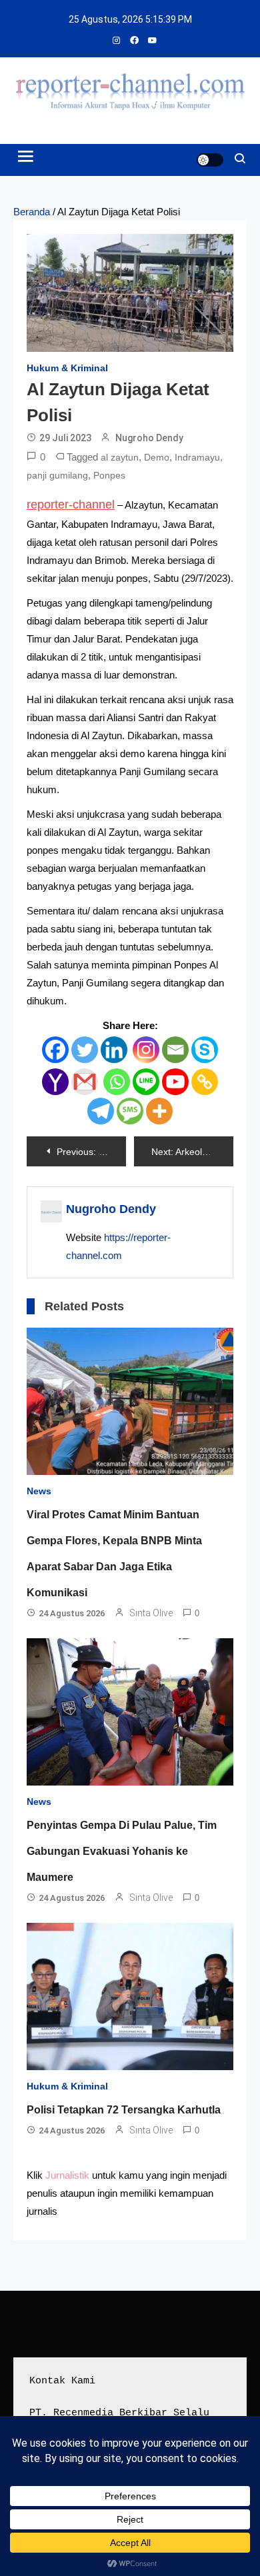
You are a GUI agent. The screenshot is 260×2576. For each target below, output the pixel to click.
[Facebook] (55, 1050)
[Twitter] (85, 1050)
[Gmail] (85, 1082)
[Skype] (205, 1050)
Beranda (32, 212)
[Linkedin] (114, 1050)
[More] (159, 1111)
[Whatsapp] (117, 1082)
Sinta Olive (151, 1613)
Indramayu (197, 457)
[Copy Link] (205, 1082)
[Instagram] (146, 1050)
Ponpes (109, 475)
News (39, 1491)
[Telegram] (101, 1111)
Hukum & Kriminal (67, 368)
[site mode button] (210, 160)
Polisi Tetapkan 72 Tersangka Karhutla (124, 2110)
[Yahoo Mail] (55, 1082)
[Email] (175, 1050)
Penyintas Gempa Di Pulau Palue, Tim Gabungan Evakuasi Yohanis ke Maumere (122, 1851)
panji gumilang (57, 475)
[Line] (146, 1082)
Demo (157, 457)
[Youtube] (175, 1082)
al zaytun (120, 457)
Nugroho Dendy (149, 438)
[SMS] (130, 1111)
